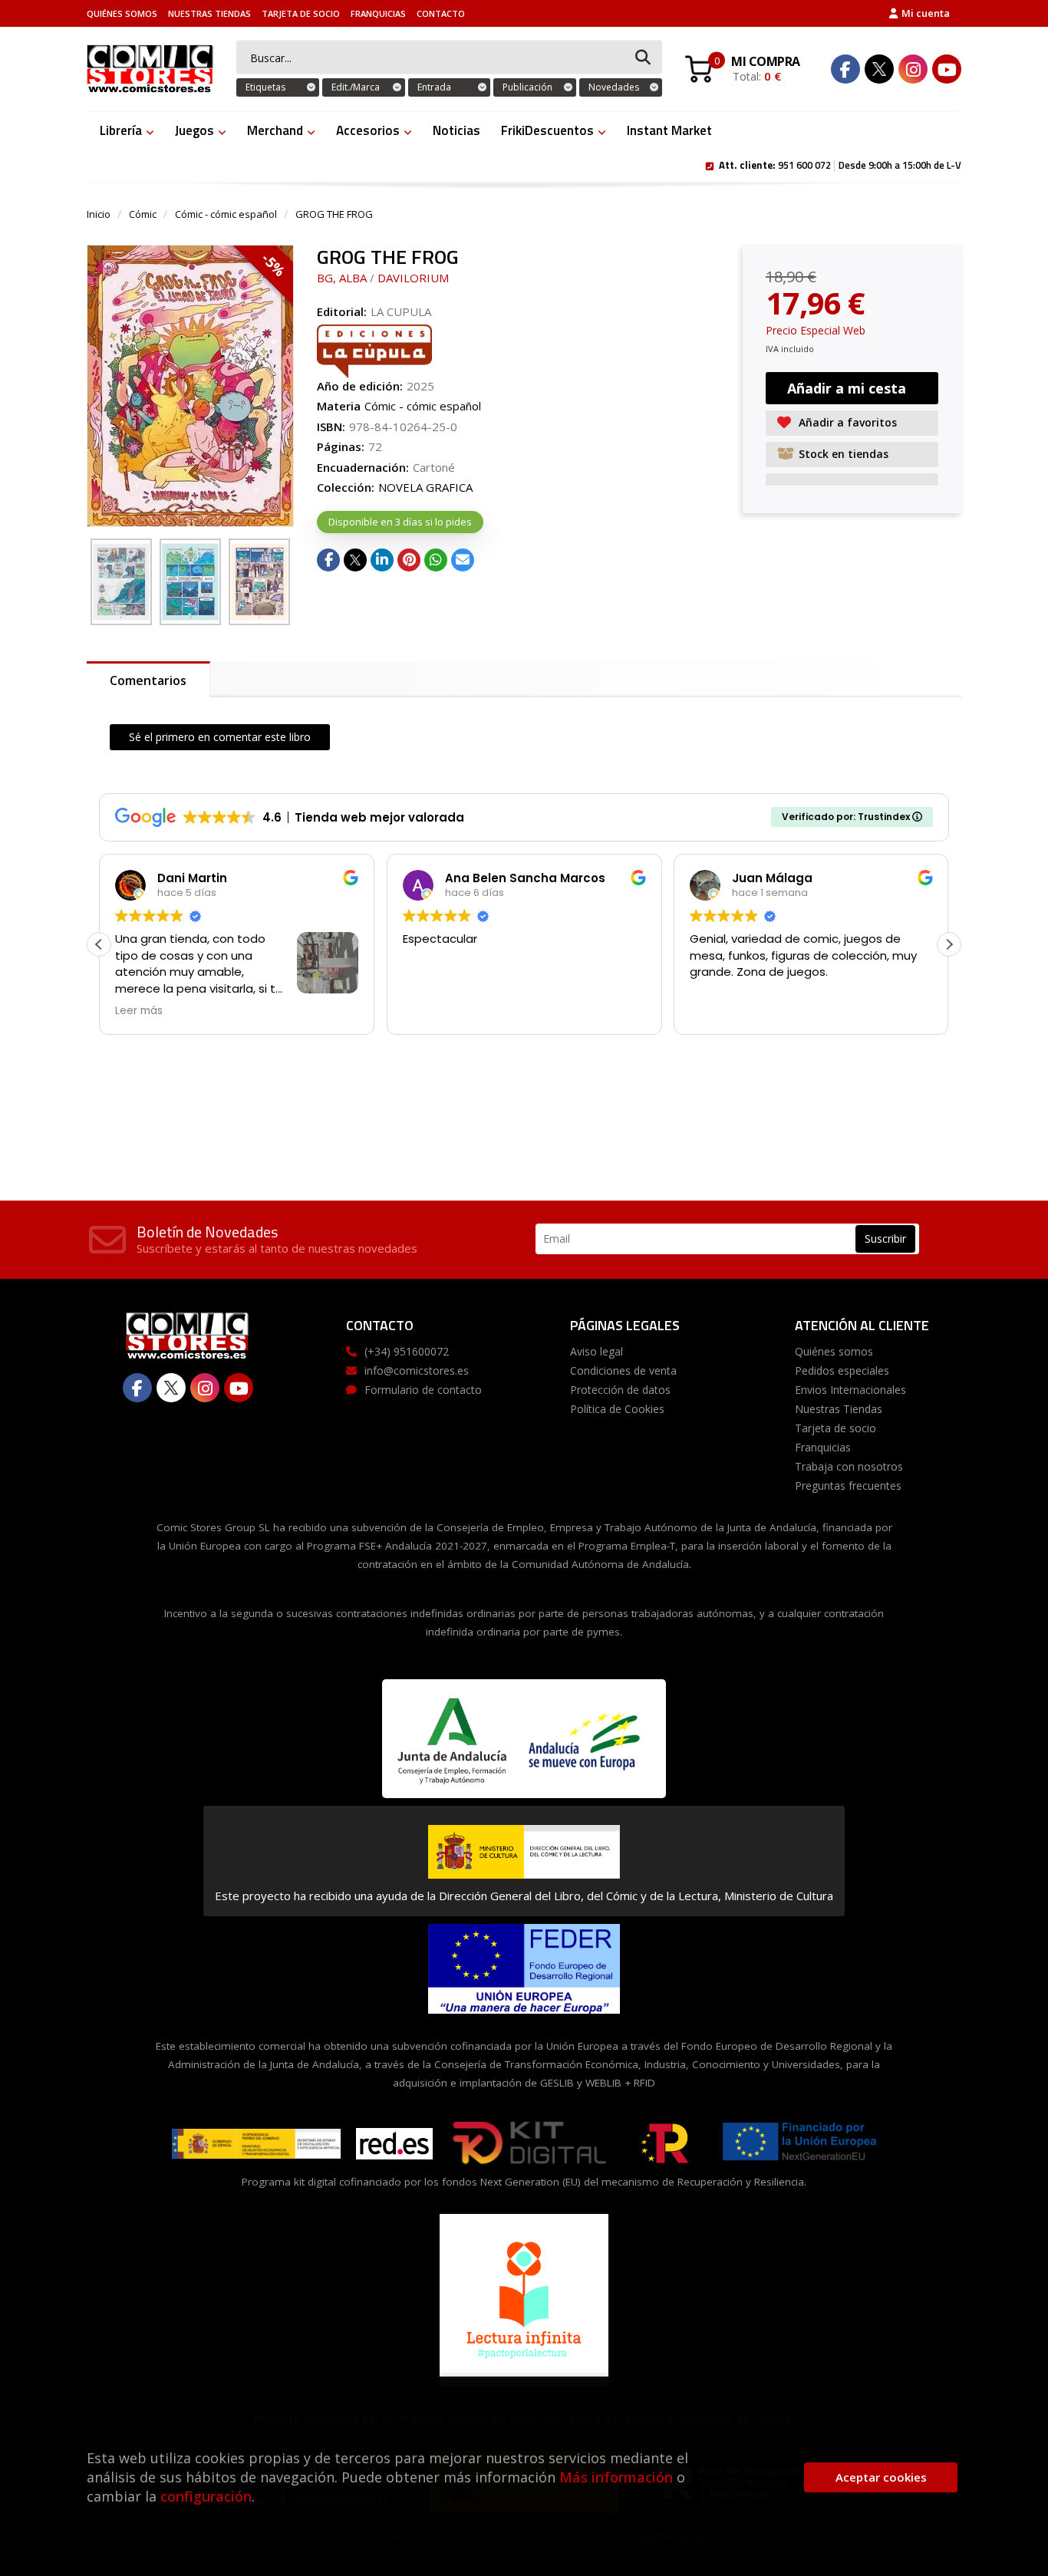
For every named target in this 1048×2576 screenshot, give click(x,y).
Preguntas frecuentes (848, 1486)
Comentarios (148, 680)
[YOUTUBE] (947, 69)
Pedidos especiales (842, 1370)
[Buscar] (643, 58)
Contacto (441, 13)
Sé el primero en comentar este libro (220, 737)
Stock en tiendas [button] (844, 454)
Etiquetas (265, 87)
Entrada (434, 87)
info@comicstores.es (417, 1370)
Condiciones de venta (623, 1370)
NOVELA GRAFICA (425, 487)
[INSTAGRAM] (913, 69)
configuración (206, 2496)
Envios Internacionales (850, 1390)
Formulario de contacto (423, 1390)
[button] (949, 944)
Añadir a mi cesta (847, 388)
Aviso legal (597, 1351)
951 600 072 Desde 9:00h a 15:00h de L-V (840, 164)
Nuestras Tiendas (209, 13)
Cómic (143, 214)
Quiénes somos (122, 13)
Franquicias (378, 13)
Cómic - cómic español (226, 214)
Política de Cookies (617, 1409)
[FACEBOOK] (845, 69)
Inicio (99, 214)
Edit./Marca (356, 87)
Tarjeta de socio (301, 13)
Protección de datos (620, 1390)
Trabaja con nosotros (849, 1466)
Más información (616, 2477)
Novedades (614, 87)
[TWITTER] (879, 69)
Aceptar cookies (881, 2477)
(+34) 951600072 (407, 1351)
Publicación (527, 87)
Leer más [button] (139, 1011)
